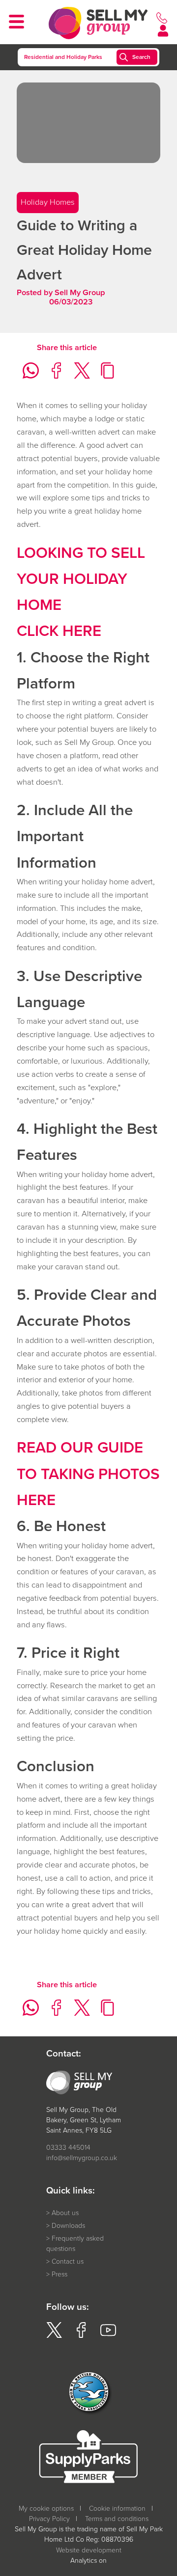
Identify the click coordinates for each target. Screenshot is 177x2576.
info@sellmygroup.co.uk (82, 2158)
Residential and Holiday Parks (63, 57)
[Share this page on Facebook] (53, 376)
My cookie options (46, 2508)
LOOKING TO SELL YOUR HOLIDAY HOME (81, 579)
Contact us (68, 2261)
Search (141, 57)
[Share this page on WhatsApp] (28, 376)
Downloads (68, 2226)
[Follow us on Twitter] (54, 2336)
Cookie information (117, 2508)
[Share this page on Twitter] (79, 376)
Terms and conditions (117, 2519)
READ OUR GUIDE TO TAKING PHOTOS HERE (88, 1473)
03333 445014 (68, 2148)
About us (65, 2213)
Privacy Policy (49, 2519)
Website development (89, 2550)
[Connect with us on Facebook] (81, 2336)
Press (59, 2274)
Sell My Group (80, 292)
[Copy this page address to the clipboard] (104, 376)
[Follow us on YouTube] (108, 2336)
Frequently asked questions (75, 2244)
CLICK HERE (59, 630)
